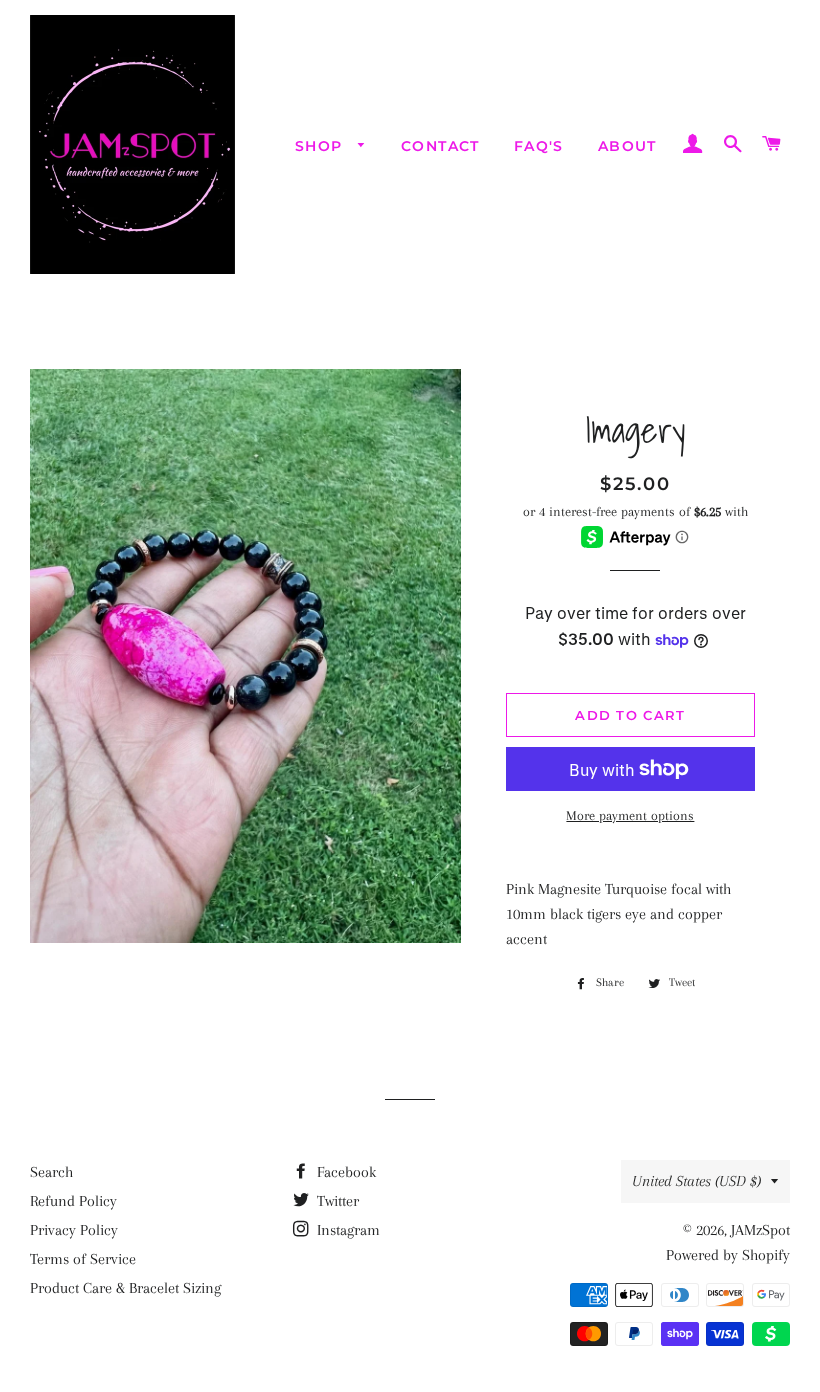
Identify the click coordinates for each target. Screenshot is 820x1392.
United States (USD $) (696, 1181)
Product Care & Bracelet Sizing (125, 1288)
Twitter (336, 1201)
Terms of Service (83, 1259)
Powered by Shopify (728, 1255)
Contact (440, 146)
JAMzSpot (760, 1230)
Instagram (346, 1230)
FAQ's (539, 146)
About (627, 146)
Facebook (344, 1172)
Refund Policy (73, 1201)
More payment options (630, 815)
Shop (321, 146)
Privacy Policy (74, 1230)
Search (51, 1172)
